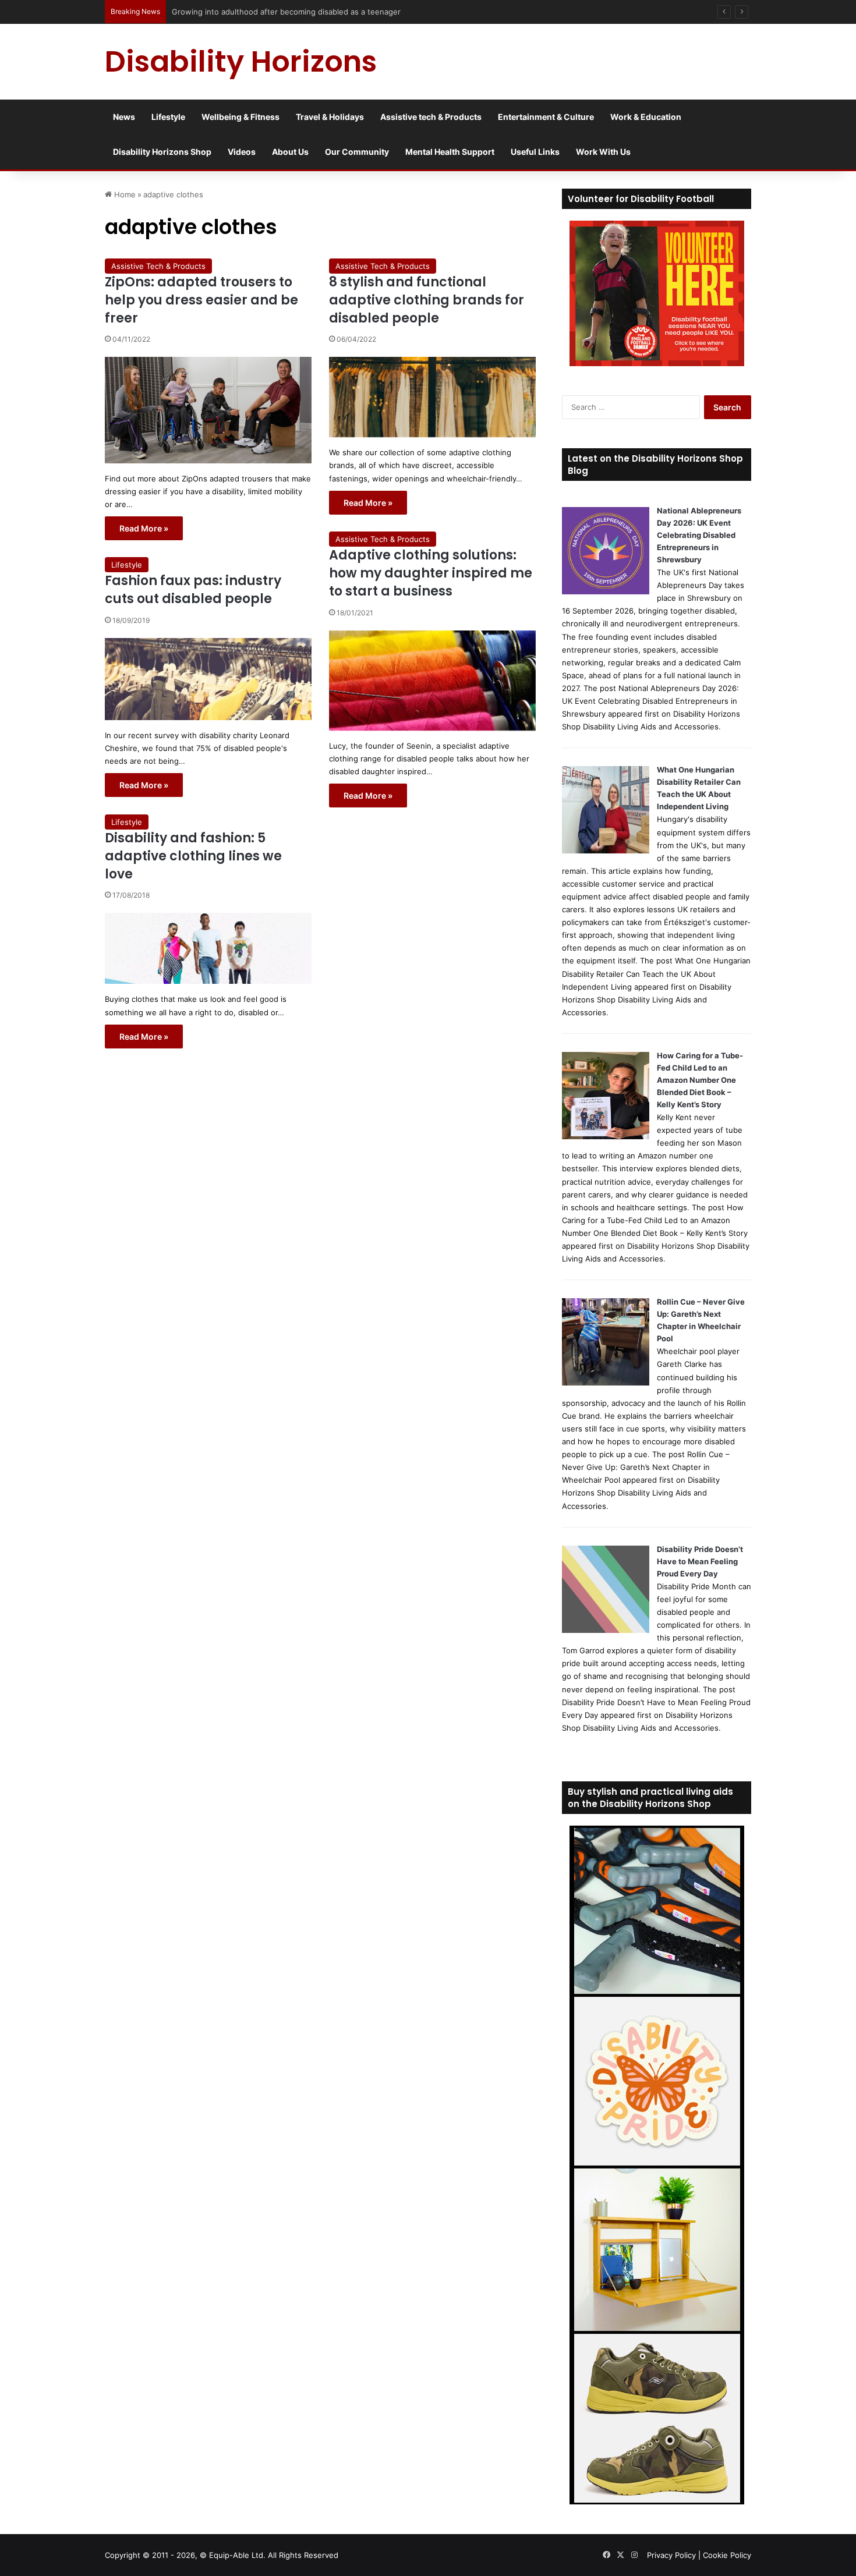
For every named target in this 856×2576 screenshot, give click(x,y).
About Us (290, 152)
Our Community (357, 152)
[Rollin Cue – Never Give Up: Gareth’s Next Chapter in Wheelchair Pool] (606, 1383)
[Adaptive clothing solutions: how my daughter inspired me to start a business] (432, 681)
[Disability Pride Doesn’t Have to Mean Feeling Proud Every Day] (606, 1630)
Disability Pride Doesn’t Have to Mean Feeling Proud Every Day (700, 1561)
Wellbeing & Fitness (240, 117)
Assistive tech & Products (431, 117)
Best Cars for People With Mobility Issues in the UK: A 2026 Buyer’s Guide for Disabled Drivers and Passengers (374, 12)
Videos (242, 152)
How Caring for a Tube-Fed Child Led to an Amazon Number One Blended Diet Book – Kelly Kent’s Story (700, 1080)
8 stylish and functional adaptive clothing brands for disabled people (427, 300)
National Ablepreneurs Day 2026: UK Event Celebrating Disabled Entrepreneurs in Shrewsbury (699, 535)
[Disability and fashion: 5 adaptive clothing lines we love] (208, 948)
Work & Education (646, 117)
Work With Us (603, 152)
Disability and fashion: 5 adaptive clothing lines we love (193, 856)
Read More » (144, 528)
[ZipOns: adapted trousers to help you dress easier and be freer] (208, 410)
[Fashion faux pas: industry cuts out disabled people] (208, 679)
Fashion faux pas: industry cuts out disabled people (193, 590)
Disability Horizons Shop (162, 152)
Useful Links (535, 152)
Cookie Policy (727, 2555)
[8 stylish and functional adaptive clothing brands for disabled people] (432, 397)
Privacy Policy (671, 2555)
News (124, 117)
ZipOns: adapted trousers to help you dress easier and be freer (201, 300)
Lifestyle (168, 117)
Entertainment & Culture (546, 117)
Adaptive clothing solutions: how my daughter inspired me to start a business (431, 573)
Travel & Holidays (330, 117)
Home (124, 194)
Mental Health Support (450, 152)
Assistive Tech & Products (158, 266)
